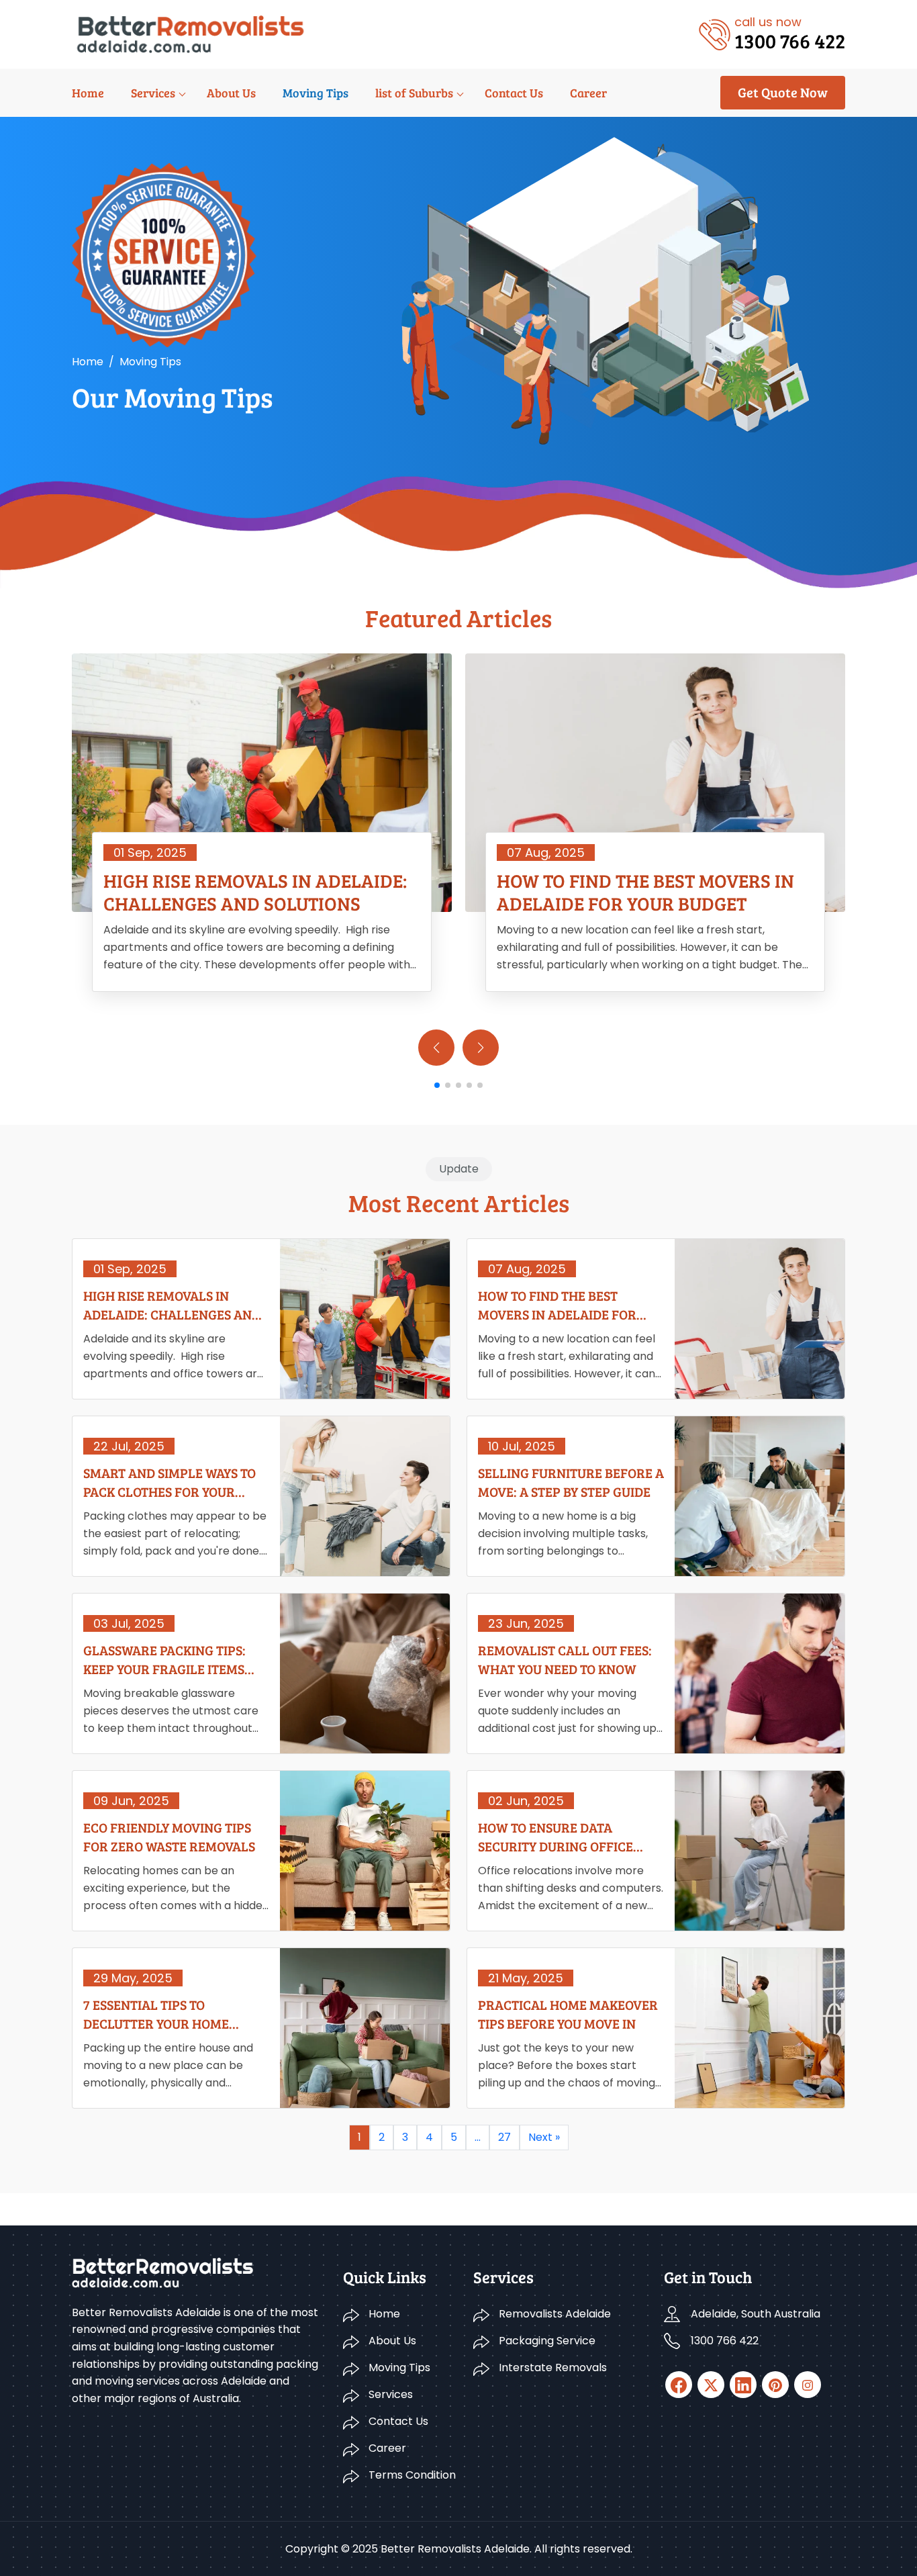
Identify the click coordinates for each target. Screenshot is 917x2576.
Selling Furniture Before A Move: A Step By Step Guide (571, 1482)
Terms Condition (412, 2475)
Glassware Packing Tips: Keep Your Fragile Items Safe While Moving (164, 1659)
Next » (544, 2137)
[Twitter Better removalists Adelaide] (711, 2385)
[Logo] (190, 33)
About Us (231, 93)
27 (504, 2137)
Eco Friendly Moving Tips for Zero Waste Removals (169, 1837)
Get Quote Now (783, 92)
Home (88, 93)
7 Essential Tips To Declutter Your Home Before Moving (156, 2014)
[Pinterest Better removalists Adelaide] (775, 2385)
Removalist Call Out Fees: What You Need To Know (565, 1659)
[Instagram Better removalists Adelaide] (808, 2385)
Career (588, 93)
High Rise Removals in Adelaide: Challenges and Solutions (255, 892)
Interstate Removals (553, 2367)
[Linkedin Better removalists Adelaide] (743, 2385)
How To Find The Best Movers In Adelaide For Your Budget (645, 892)
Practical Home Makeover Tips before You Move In (568, 2014)
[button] (481, 1048)
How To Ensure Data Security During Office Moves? (556, 1837)
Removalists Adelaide (555, 2314)
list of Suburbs (414, 93)
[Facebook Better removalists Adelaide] (679, 2385)
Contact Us (514, 93)
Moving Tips (316, 93)
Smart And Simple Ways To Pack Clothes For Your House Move (170, 1482)
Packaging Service (547, 2341)
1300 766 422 (725, 2341)
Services (153, 93)
